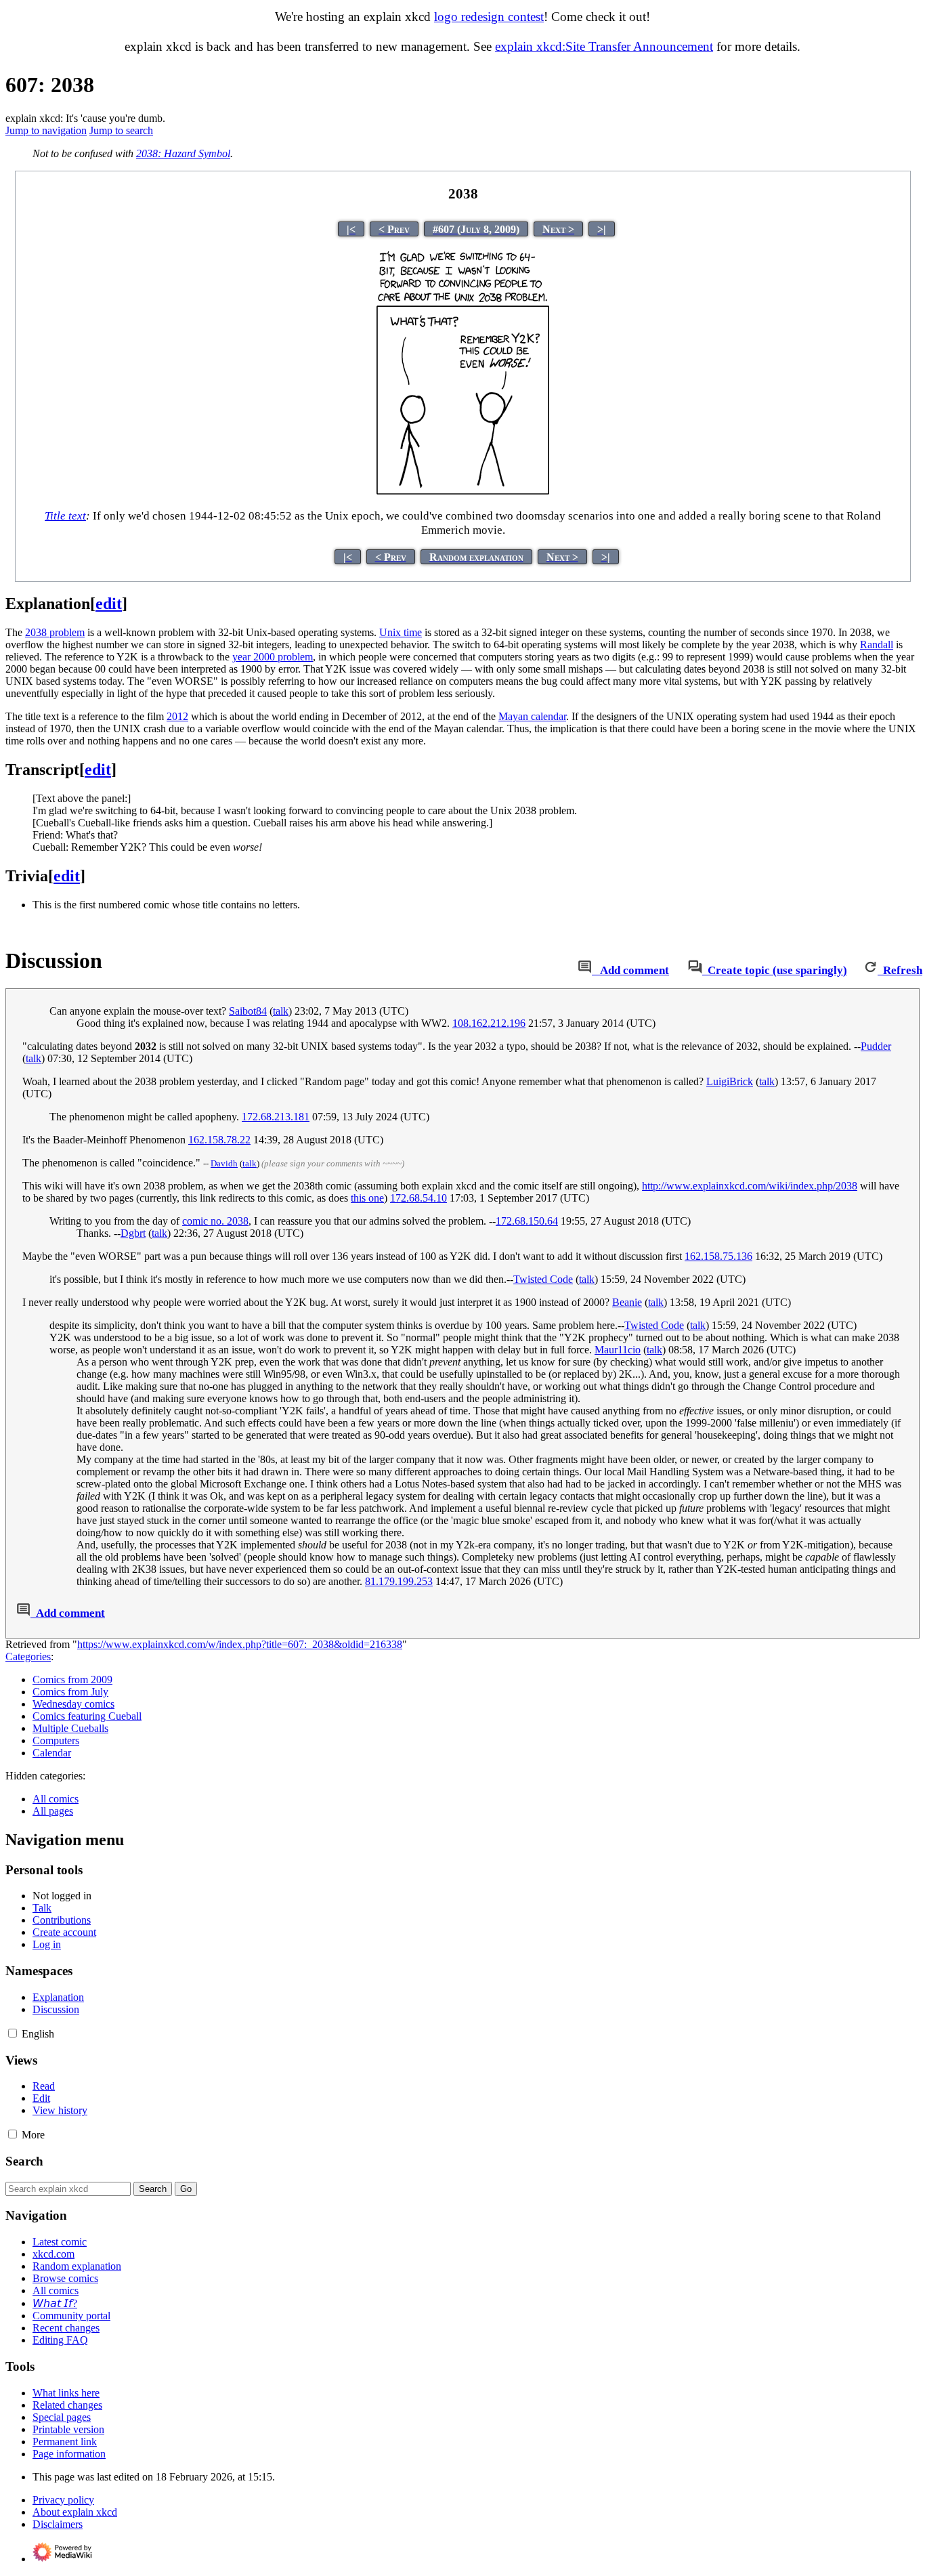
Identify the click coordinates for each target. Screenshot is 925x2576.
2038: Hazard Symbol (183, 153)
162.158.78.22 (219, 1140)
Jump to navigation (46, 130)
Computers (56, 1740)
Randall (877, 645)
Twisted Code (543, 1279)
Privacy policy (63, 2500)
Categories (28, 1656)
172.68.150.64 (527, 1221)
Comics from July (70, 1692)
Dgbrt (133, 1233)
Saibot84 (248, 1011)
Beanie (627, 1302)
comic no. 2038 (215, 1221)
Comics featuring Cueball (87, 1716)
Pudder (876, 1046)
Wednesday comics (73, 1704)
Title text (65, 516)
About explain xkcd (75, 2512)
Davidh (224, 1163)
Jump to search (121, 130)
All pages (53, 1811)
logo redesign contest (489, 17)
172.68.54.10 (418, 1198)
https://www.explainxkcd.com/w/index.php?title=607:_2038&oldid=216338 (240, 1644)
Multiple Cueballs (70, 1728)
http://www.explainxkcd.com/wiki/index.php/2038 (750, 1186)
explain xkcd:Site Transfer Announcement (604, 46)
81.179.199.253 (399, 1581)
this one (367, 1198)
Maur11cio (618, 1350)
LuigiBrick (730, 1081)
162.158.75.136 (718, 1256)
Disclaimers (58, 2524)
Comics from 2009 (72, 1680)
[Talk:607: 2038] (585, 970)
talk (281, 1011)
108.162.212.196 (489, 1023)
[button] (13, 2033)
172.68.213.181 (276, 1117)
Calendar (52, 1753)
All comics (56, 1799)
